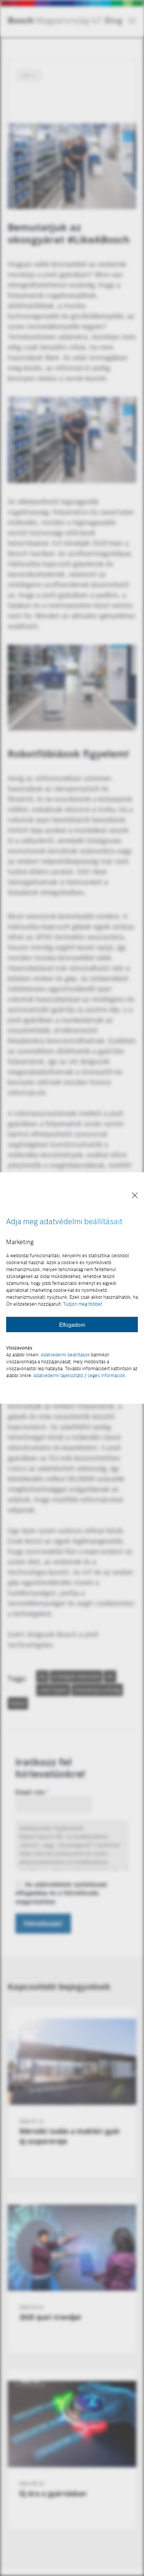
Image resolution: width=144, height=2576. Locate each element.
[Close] (135, 1196)
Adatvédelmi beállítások (65, 1355)
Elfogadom (72, 1325)
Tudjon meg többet (83, 1304)
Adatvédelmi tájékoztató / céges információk (79, 1375)
